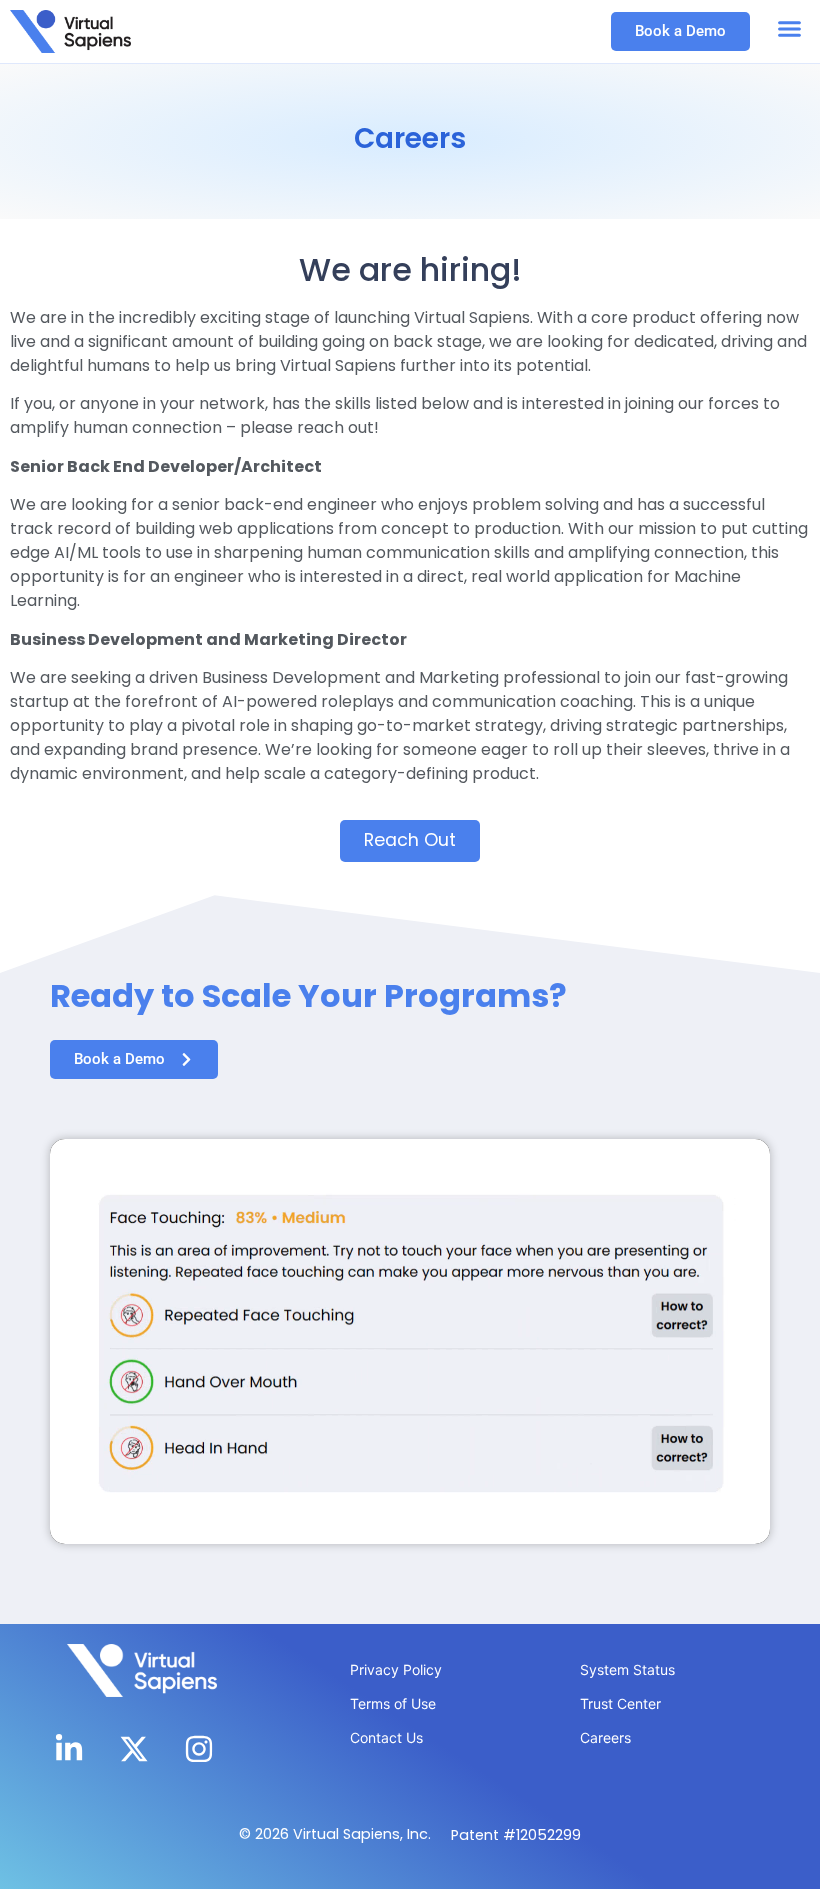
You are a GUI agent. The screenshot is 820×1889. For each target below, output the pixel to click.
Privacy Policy (396, 1669)
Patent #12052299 (516, 1835)
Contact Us (386, 1737)
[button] (790, 29)
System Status (627, 1669)
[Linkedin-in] (69, 1749)
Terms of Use (393, 1703)
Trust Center (620, 1703)
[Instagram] (199, 1749)
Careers (605, 1737)
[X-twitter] (134, 1749)
